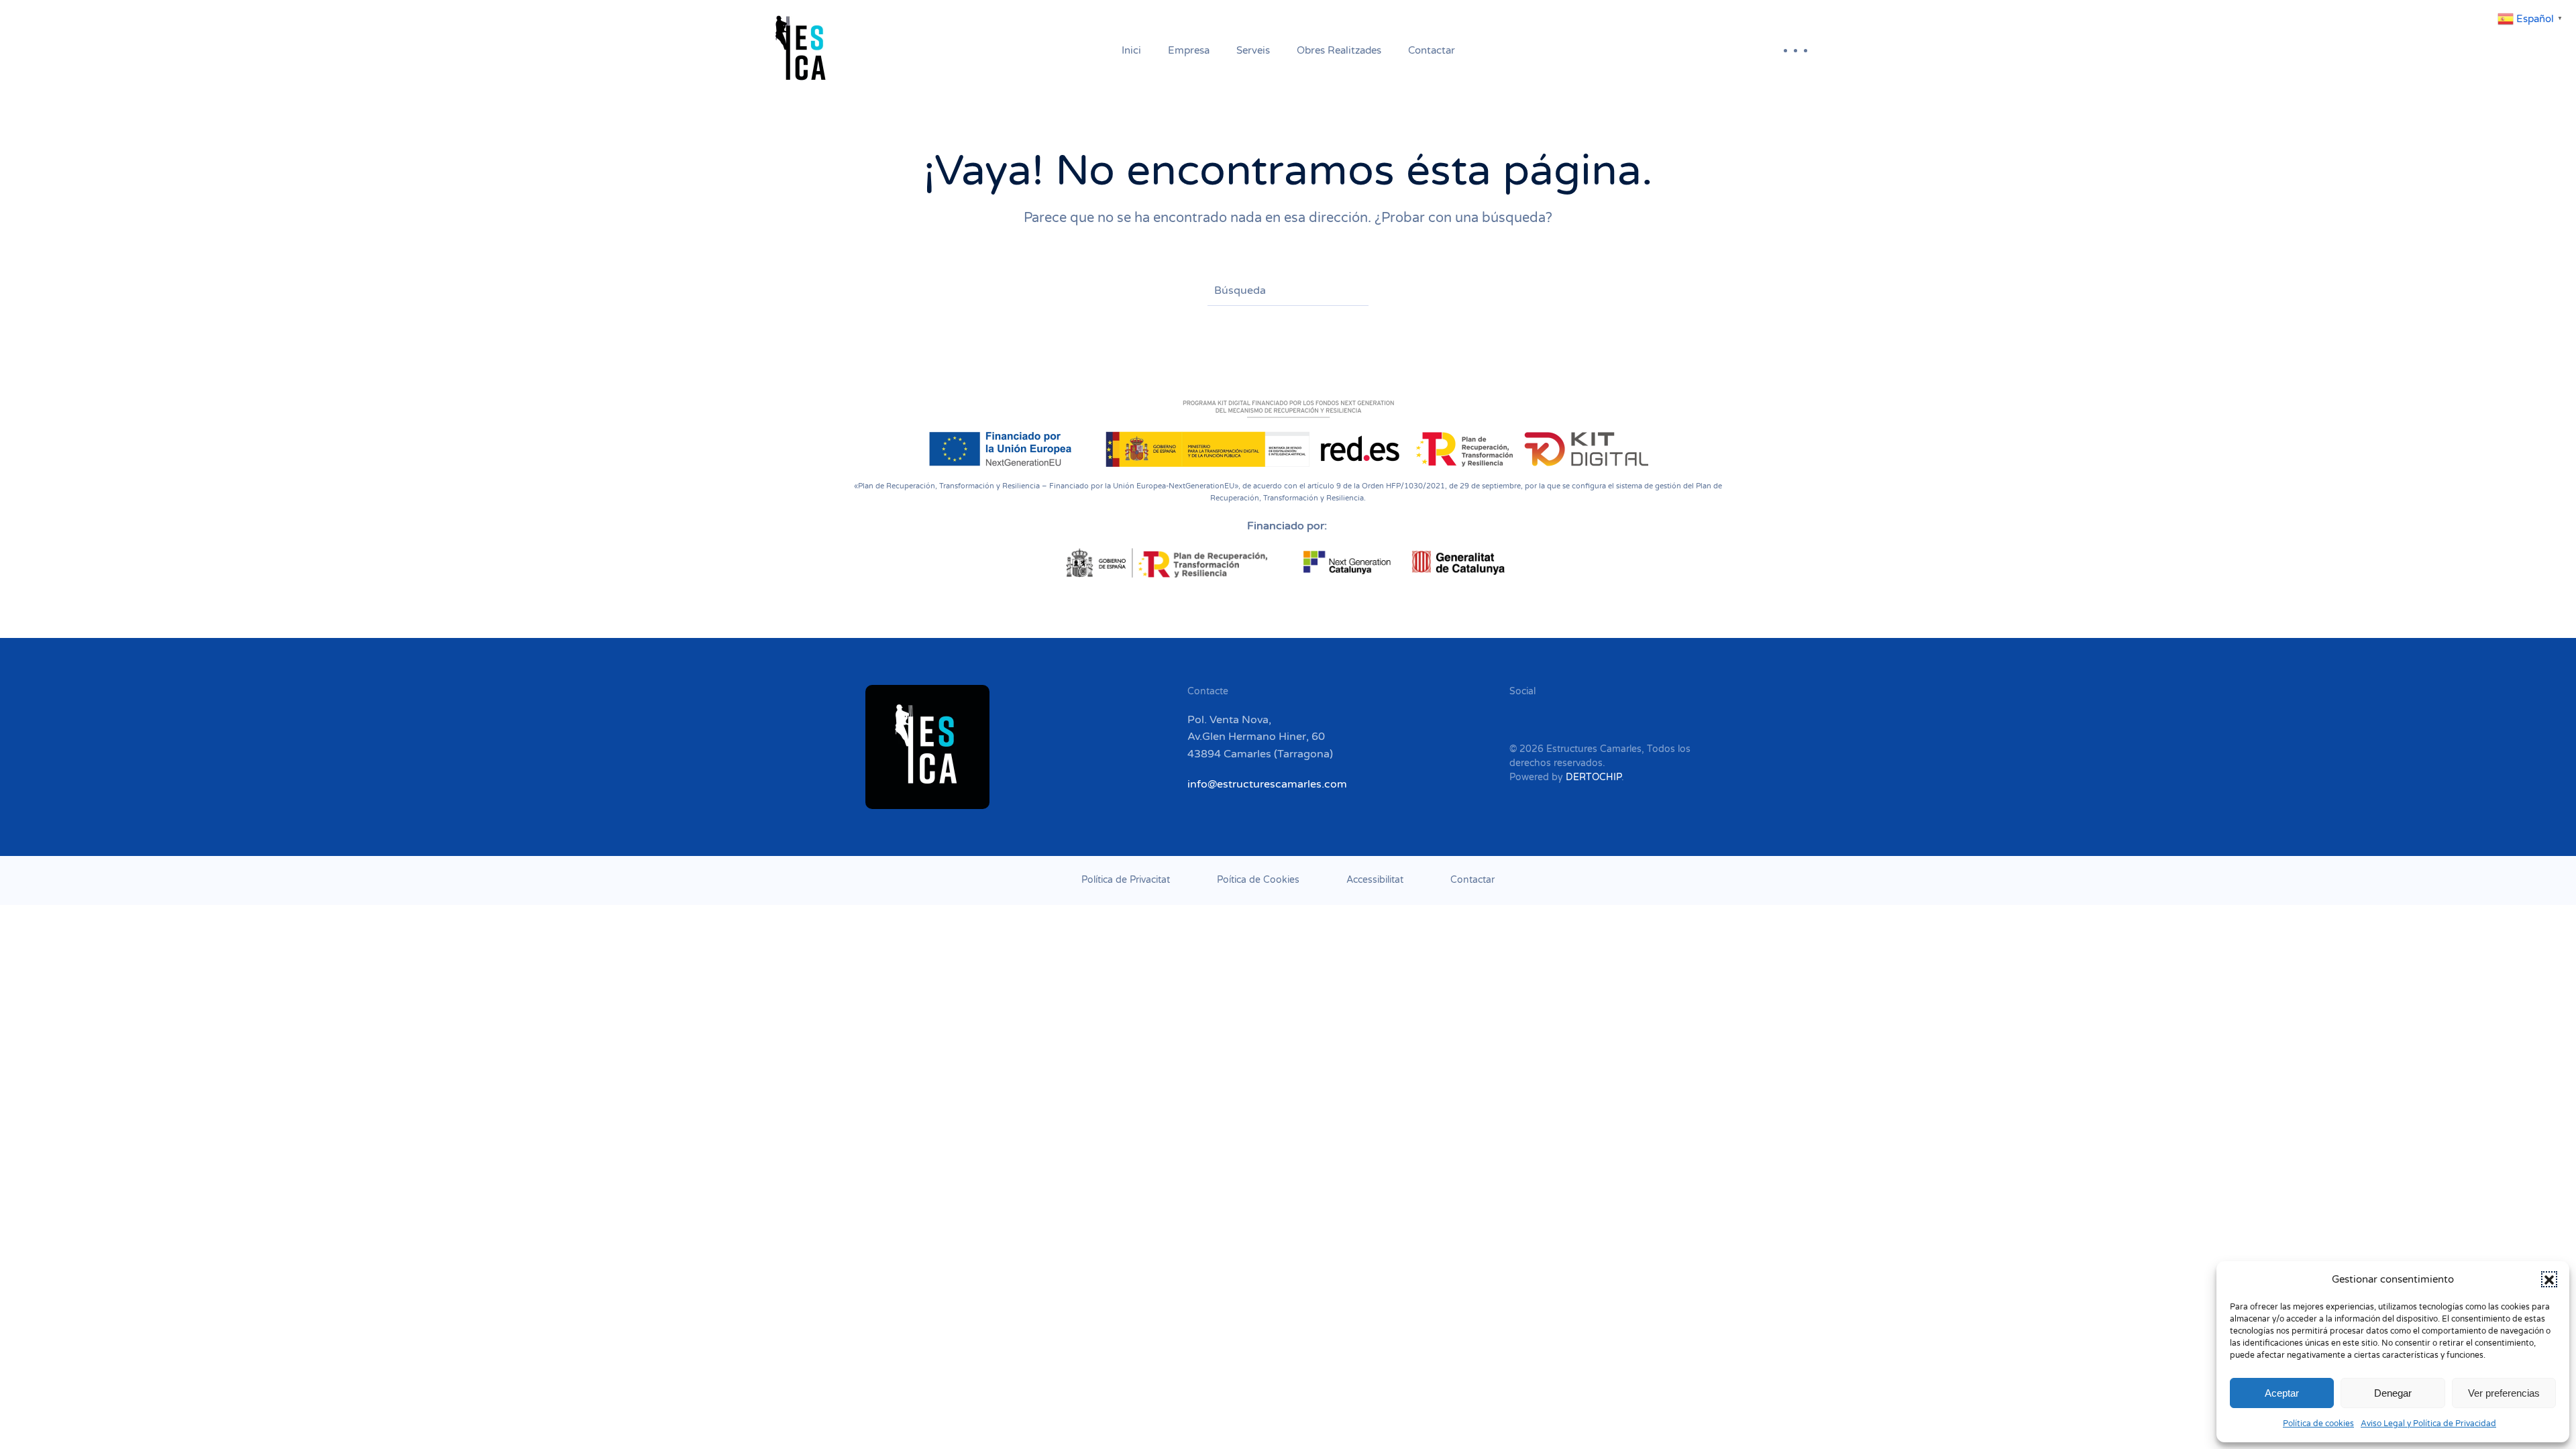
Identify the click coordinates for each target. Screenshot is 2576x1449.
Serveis (1253, 50)
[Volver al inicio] (804, 50)
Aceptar (2282, 1393)
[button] (2549, 1279)
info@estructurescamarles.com (1267, 784)
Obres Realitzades (1339, 50)
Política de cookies (2318, 1424)
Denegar (2393, 1393)
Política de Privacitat (1126, 880)
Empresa (1189, 50)
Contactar (1432, 50)
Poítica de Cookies (1258, 880)
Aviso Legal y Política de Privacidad (2428, 1424)
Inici (1131, 50)
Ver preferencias (2504, 1393)
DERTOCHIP (1594, 777)
